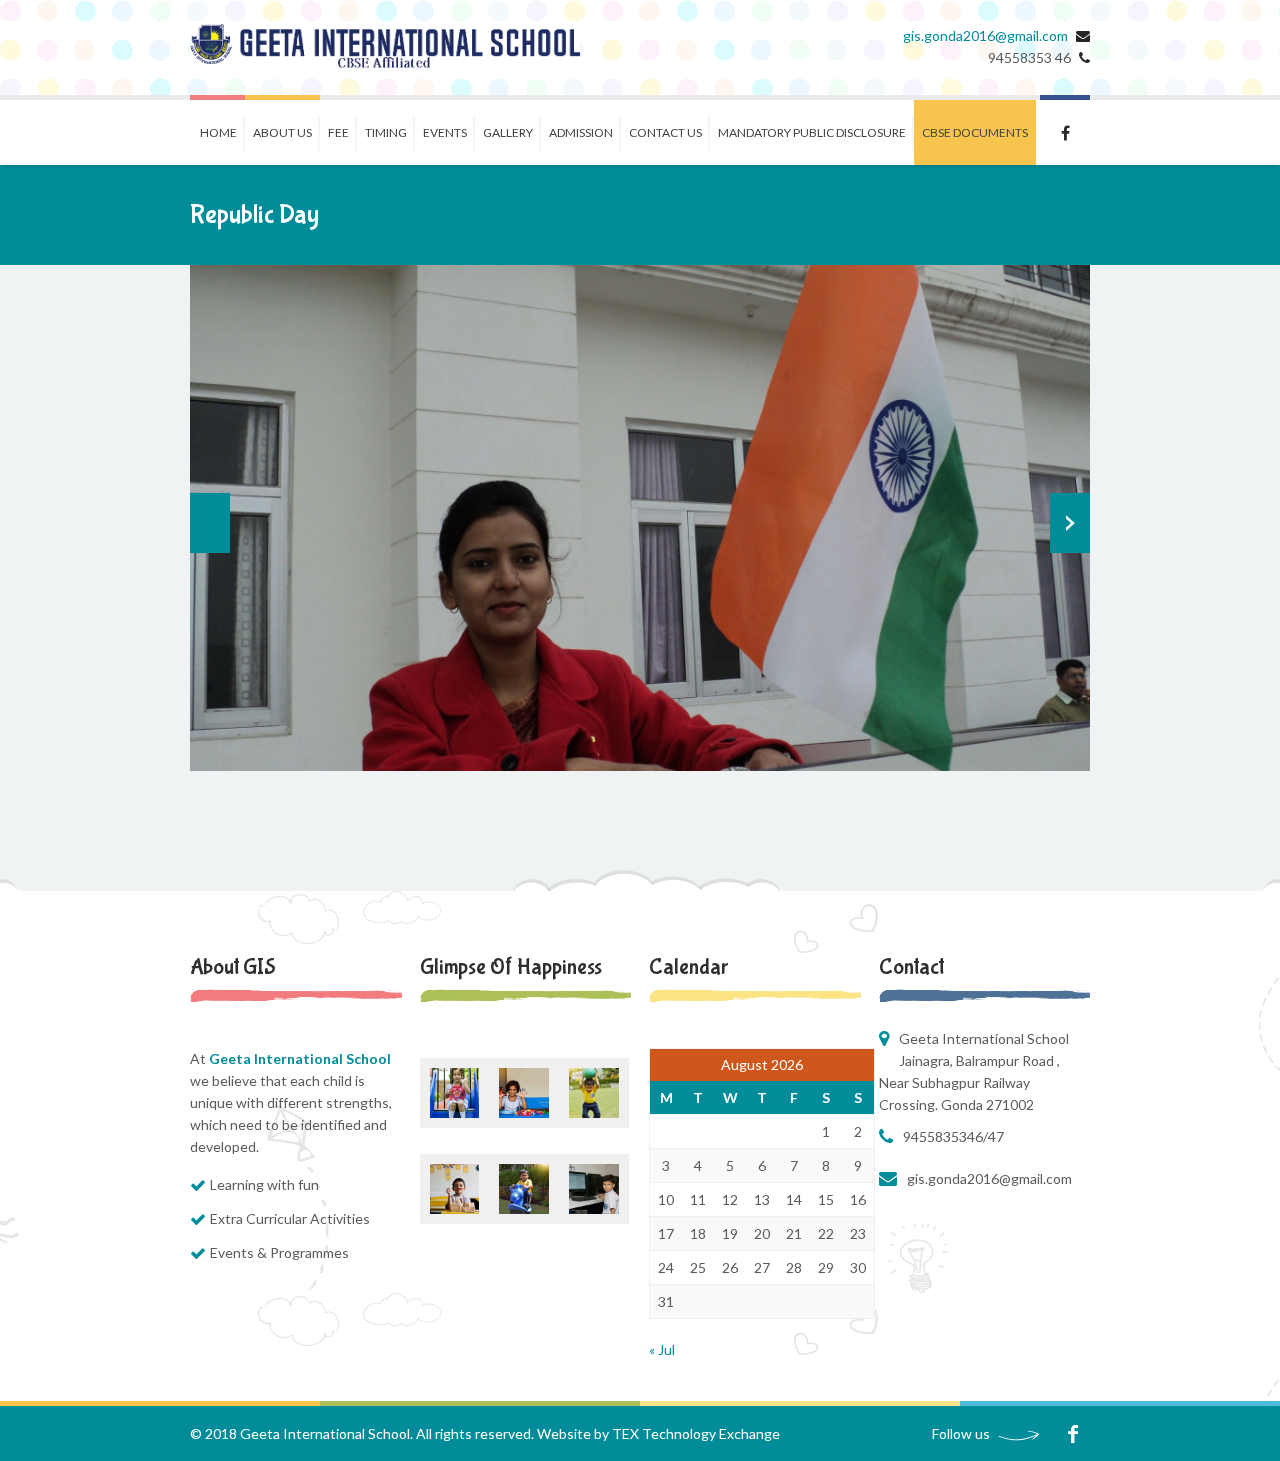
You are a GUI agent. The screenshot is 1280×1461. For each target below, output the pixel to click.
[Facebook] (1072, 1433)
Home (218, 132)
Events (445, 132)
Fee (338, 132)
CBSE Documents (975, 132)
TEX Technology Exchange (696, 1433)
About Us (282, 132)
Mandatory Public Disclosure (812, 132)
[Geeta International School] (385, 47)
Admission (581, 132)
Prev (210, 523)
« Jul (662, 1349)
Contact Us (665, 132)
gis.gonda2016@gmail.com (985, 35)
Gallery (508, 132)
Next (1070, 523)
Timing (386, 132)
